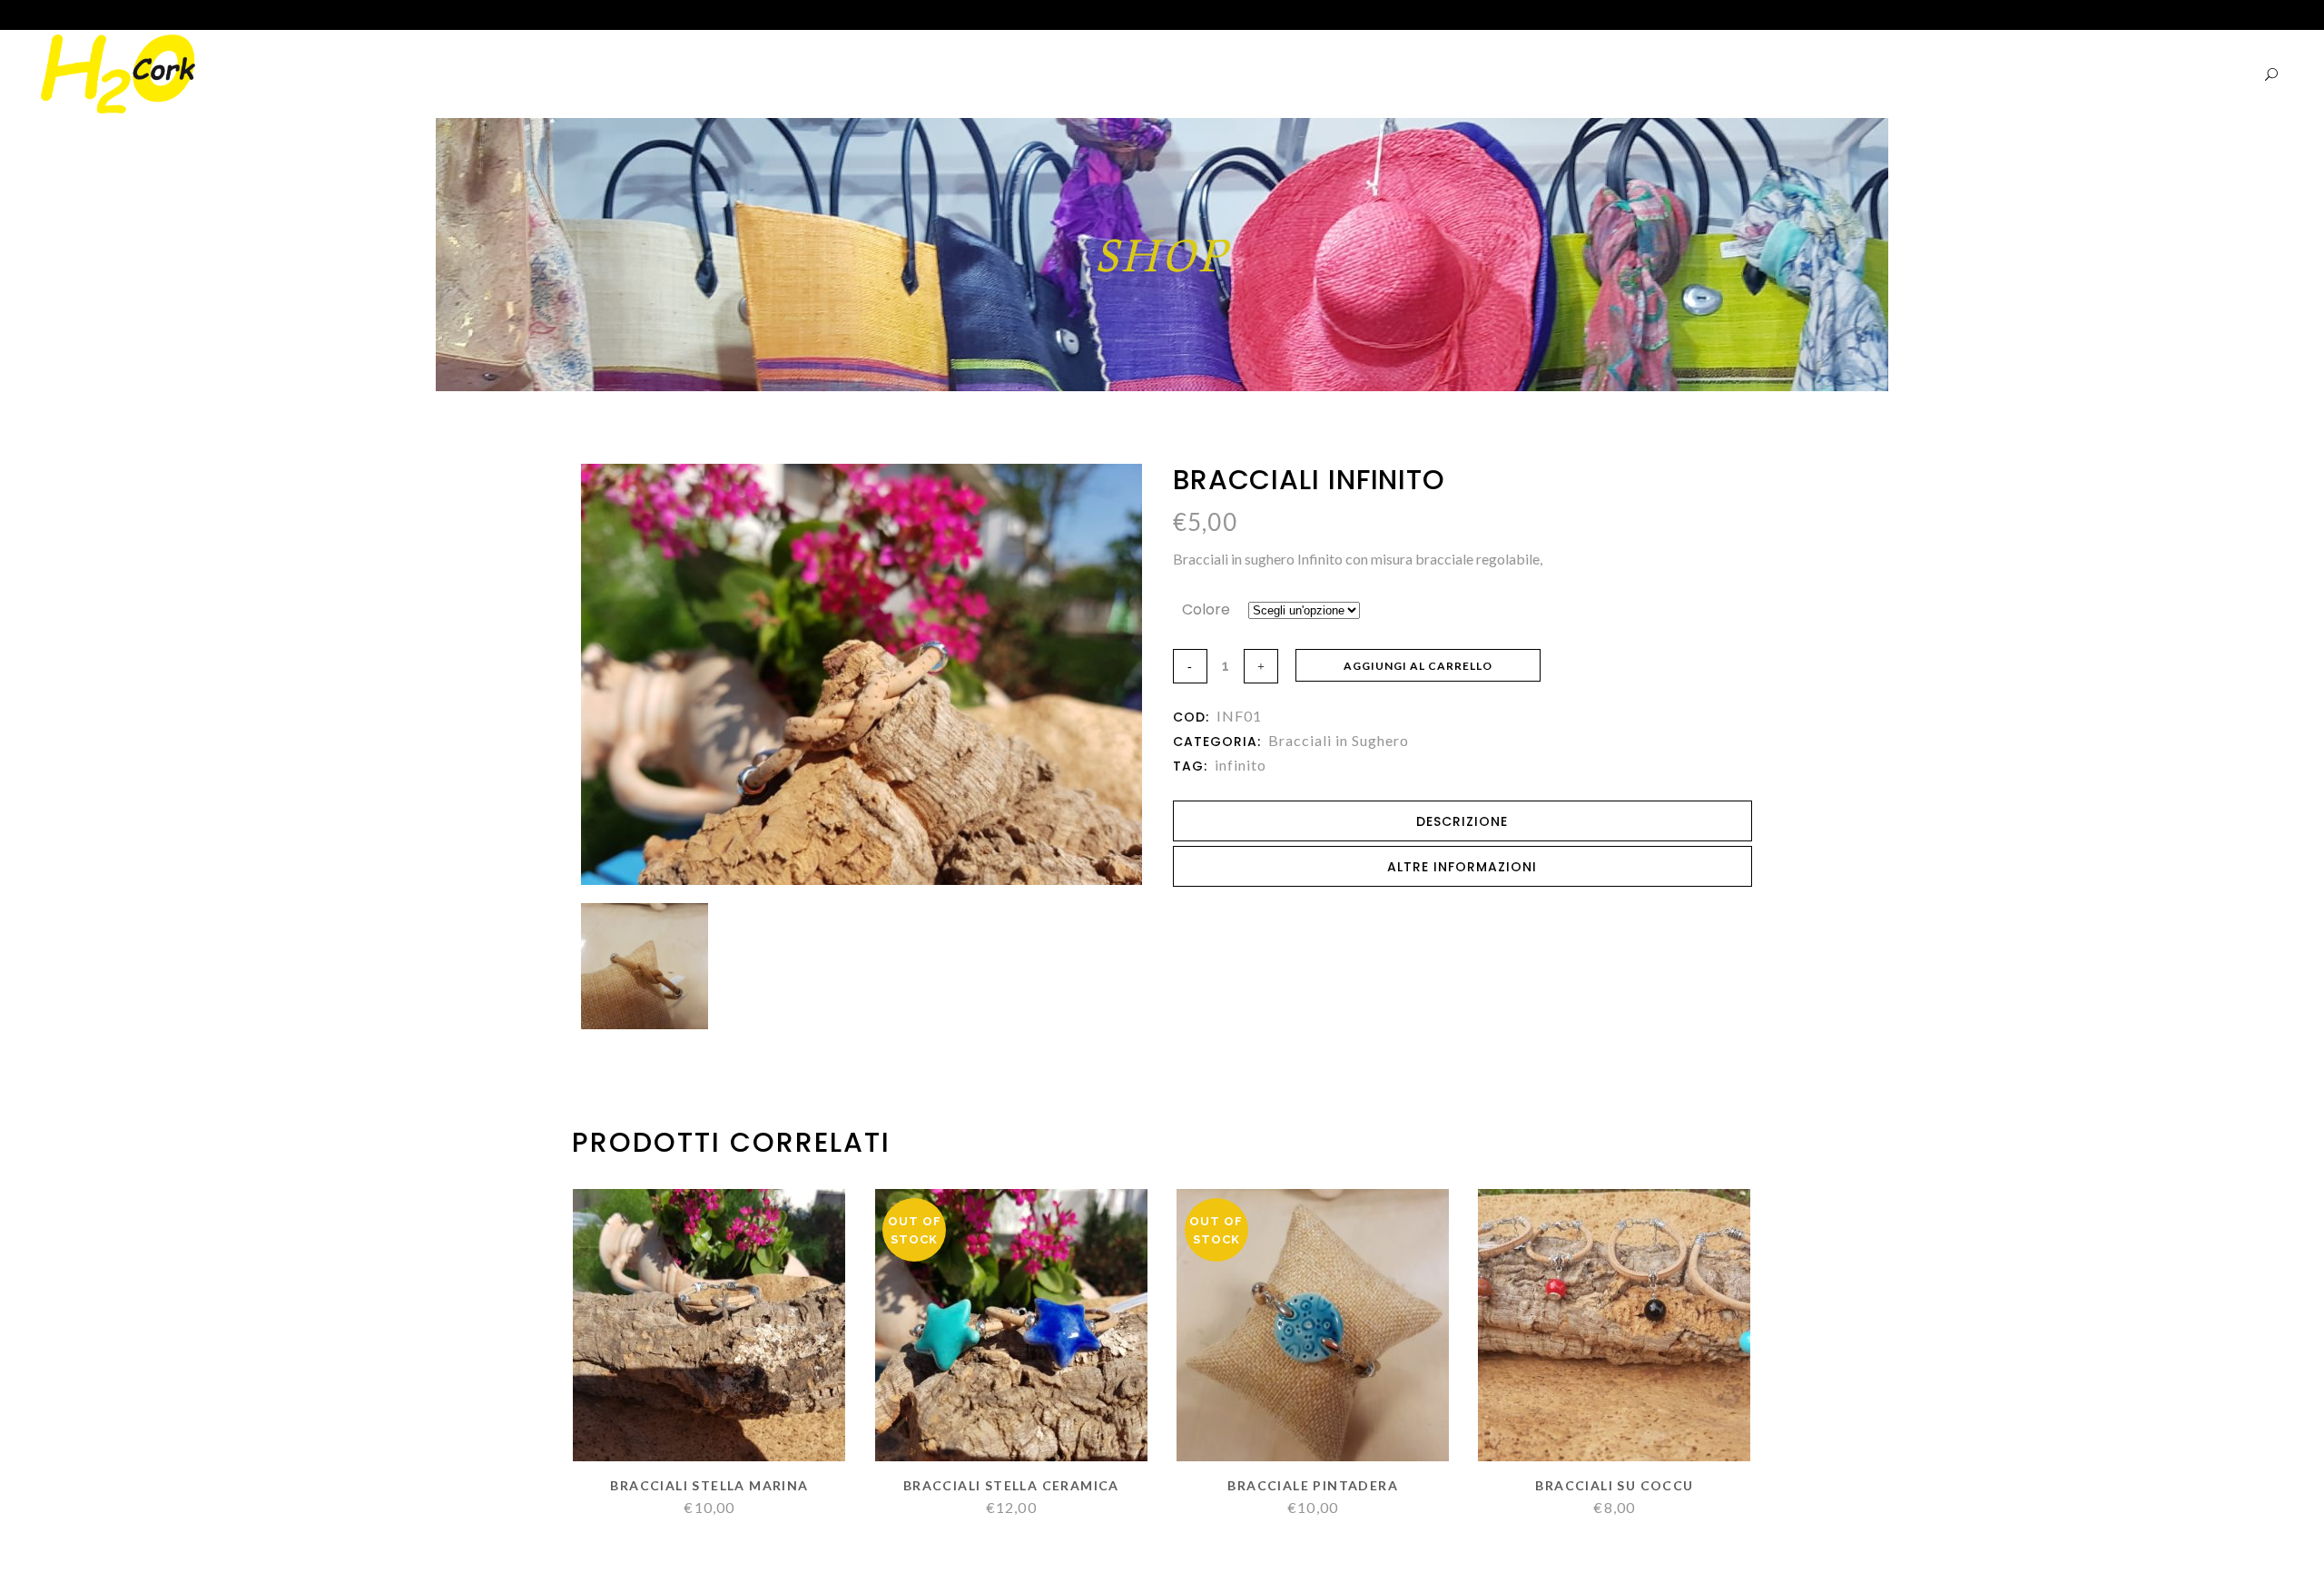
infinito (1241, 765)
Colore (1206, 609)
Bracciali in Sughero (1339, 740)
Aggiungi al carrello (1418, 666)
